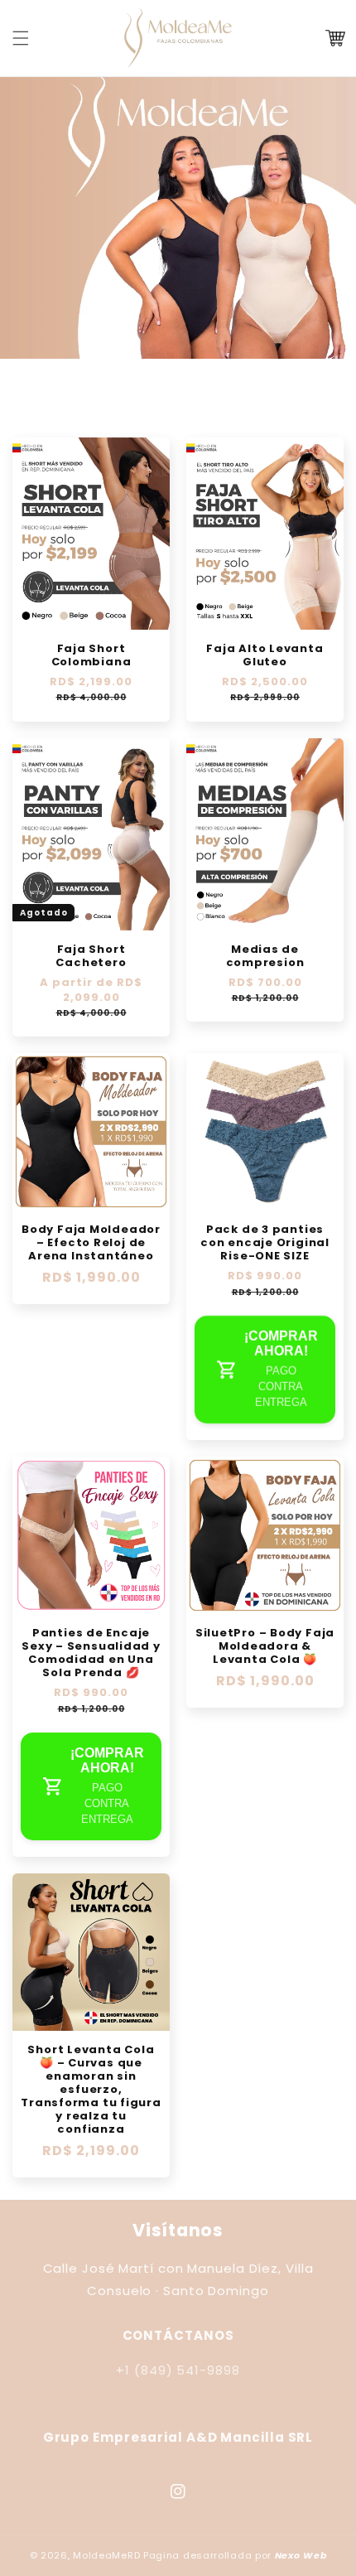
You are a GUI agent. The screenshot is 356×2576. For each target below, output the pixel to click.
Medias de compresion (265, 956)
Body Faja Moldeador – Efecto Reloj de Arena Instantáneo (91, 1243)
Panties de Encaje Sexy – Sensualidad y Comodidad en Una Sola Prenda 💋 (91, 1653)
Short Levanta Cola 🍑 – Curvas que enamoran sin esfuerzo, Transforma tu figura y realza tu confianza (91, 2090)
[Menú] (21, 38)
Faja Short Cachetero (91, 956)
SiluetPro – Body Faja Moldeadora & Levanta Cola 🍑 (265, 1646)
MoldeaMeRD (106, 2555)
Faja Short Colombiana (91, 655)
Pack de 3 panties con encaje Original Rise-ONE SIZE (265, 1243)
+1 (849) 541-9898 (178, 2370)
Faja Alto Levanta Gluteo (265, 655)
